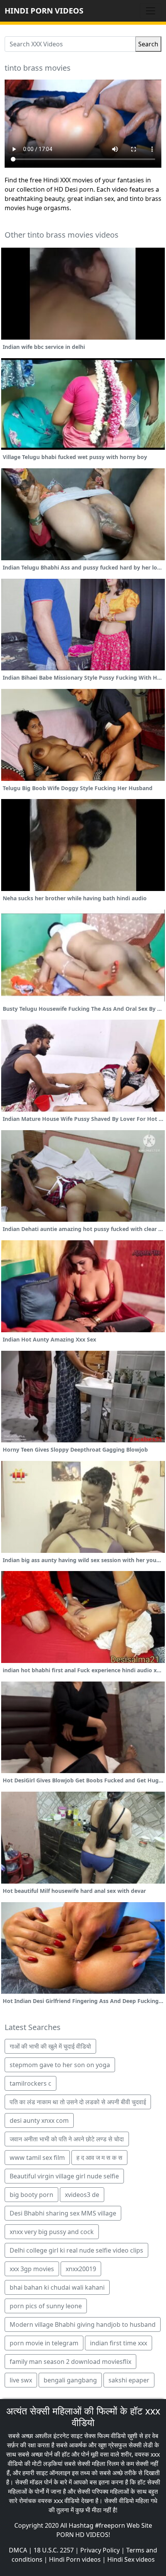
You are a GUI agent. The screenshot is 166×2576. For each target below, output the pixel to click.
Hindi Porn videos (75, 2559)
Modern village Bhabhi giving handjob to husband (83, 2324)
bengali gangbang (70, 2380)
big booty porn (31, 2195)
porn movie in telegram (44, 2343)
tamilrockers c (30, 2083)
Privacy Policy (100, 2550)
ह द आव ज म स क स (99, 2158)
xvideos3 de (82, 2195)
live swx (21, 2380)
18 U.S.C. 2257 (54, 2550)
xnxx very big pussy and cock (52, 2232)
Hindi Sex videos (131, 2559)
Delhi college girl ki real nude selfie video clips (76, 2250)
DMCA (18, 2550)
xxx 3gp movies (32, 2269)
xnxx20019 (81, 2269)
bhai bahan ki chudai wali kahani (57, 2287)
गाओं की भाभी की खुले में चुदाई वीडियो (50, 2046)
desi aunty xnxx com (39, 2120)
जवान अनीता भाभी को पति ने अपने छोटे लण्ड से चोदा (67, 2139)
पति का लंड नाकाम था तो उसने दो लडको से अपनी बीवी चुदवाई (78, 2102)
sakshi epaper (129, 2380)
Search (148, 44)
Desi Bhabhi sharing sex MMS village (63, 2213)
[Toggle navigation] (151, 11)
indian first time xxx (119, 2343)
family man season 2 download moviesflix (70, 2362)
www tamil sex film (37, 2158)
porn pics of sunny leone (46, 2306)
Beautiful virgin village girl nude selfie (64, 2176)
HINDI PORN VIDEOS (44, 11)
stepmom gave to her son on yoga (60, 2065)
